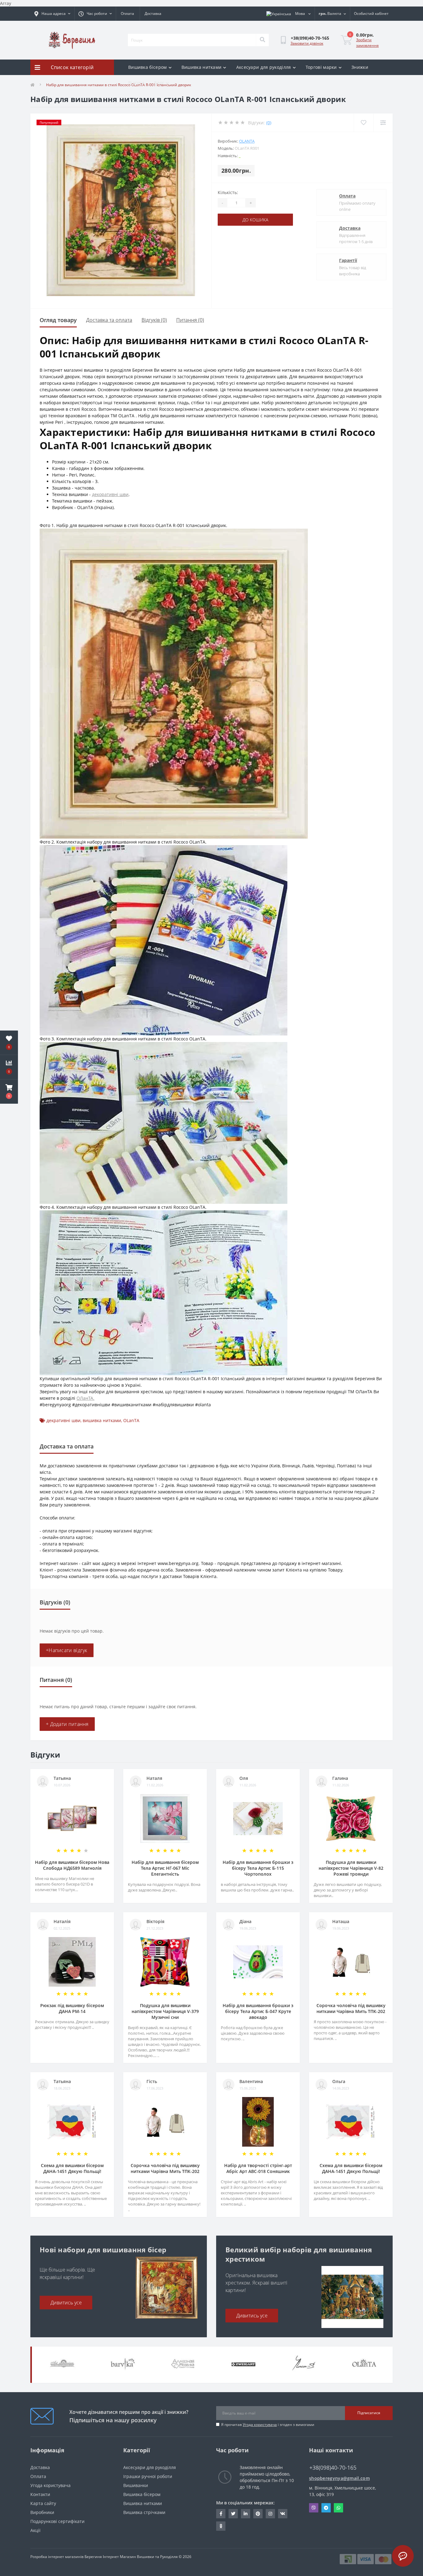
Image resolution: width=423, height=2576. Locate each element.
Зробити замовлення (367, 43)
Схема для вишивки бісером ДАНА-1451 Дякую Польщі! (72, 2168)
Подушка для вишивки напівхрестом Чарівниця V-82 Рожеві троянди (351, 1868)
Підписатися (369, 2413)
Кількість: (228, 192)
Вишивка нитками (202, 67)
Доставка (153, 13)
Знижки (360, 67)
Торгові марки (321, 67)
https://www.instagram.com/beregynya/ (270, 2514)
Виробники (42, 2512)
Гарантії (348, 260)
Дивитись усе (66, 2303)
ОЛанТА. (85, 1398)
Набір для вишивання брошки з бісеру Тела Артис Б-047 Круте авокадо (258, 2011)
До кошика (255, 220)
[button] (9, 1092)
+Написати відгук (67, 1650)
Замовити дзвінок (307, 43)
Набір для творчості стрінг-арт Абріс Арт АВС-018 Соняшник (258, 2168)
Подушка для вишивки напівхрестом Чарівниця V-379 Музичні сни (165, 2011)
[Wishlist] (363, 123)
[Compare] (383, 123)
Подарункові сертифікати (57, 2521)
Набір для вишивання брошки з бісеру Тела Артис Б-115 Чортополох (258, 1868)
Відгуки (136, 83)
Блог (159, 83)
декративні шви (63, 1420)
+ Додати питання (67, 1724)
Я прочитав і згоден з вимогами (268, 2425)
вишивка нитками (102, 1420)
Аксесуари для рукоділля (264, 67)
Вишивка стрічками (144, 2512)
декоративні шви (110, 494)
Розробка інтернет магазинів (57, 2557)
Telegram (326, 2508)
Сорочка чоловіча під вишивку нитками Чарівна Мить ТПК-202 (351, 2008)
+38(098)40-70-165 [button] (333, 2468)
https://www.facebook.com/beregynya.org (221, 2514)
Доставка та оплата (109, 320)
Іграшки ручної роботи (148, 2476)
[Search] (262, 40)
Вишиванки (136, 2485)
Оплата (127, 13)
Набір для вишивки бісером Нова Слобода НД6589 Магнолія (72, 1865)
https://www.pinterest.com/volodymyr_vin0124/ (258, 2514)
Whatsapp (338, 2508)
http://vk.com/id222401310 (283, 2514)
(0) (269, 123)
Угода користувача (260, 2425)
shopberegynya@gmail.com (339, 2478)
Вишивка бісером (148, 67)
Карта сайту (43, 2503)
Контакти (40, 2494)
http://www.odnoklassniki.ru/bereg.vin (221, 2526)
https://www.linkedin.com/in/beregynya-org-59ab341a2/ (246, 2514)
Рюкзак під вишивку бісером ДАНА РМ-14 (72, 2008)
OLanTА (247, 141)
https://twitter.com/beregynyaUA (233, 2514)
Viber (314, 2508)
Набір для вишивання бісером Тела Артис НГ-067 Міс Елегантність (165, 1868)
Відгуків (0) (154, 320)
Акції (35, 2530)
